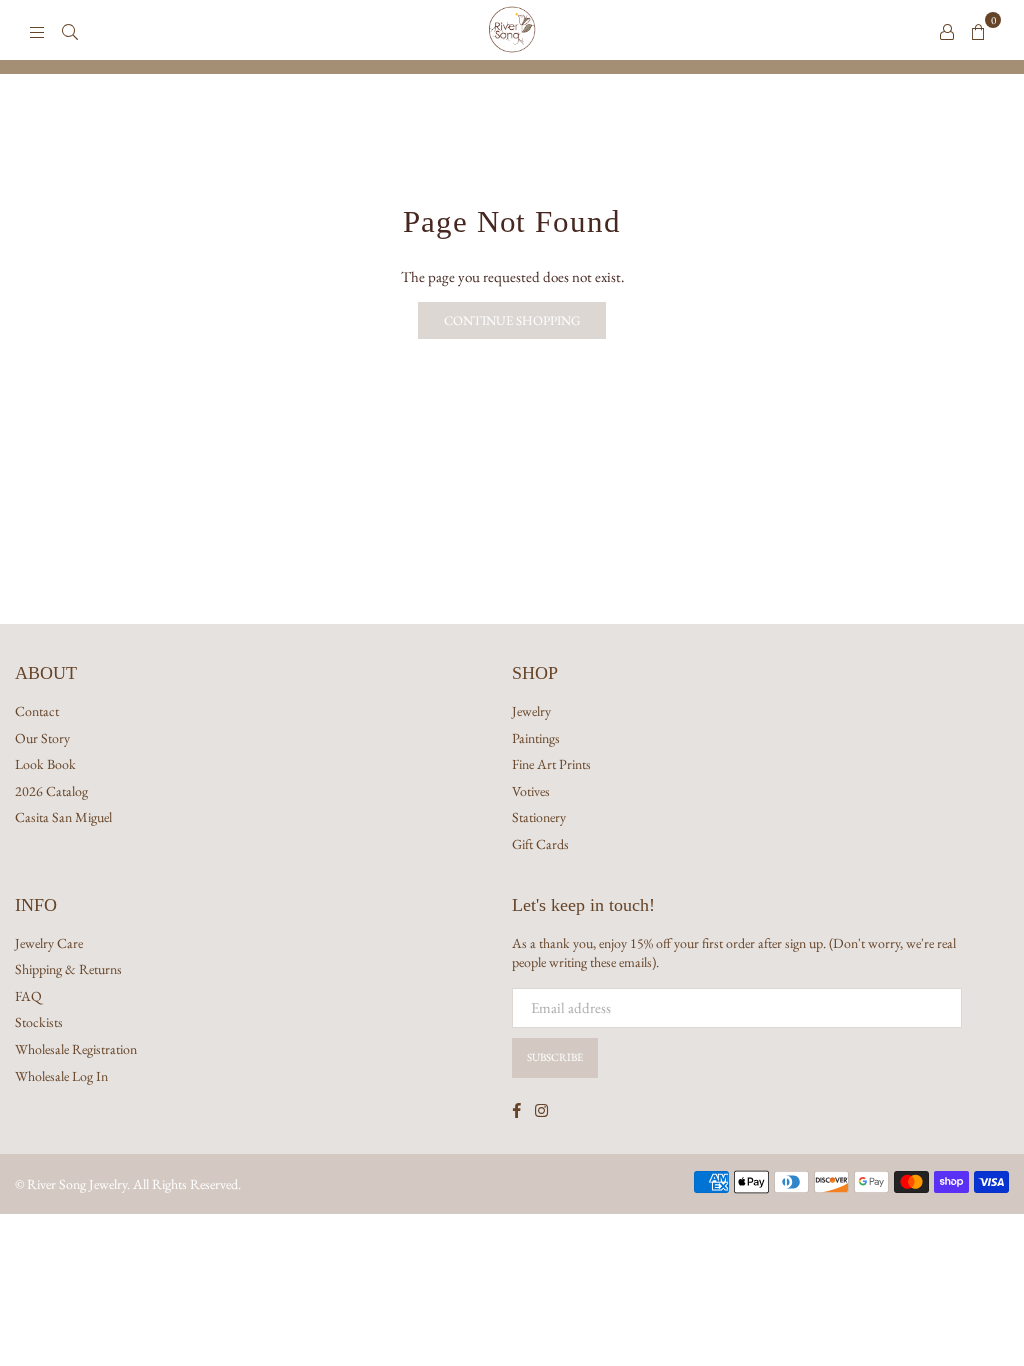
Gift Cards (540, 844)
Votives (531, 791)
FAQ (28, 996)
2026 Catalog (51, 791)
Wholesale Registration (76, 1049)
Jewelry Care (49, 943)
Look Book (45, 764)
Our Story (42, 738)
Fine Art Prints (551, 764)
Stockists (39, 1022)
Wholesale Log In (61, 1076)
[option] (512, 67)
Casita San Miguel (63, 817)
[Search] (70, 30)
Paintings (536, 738)
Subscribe (555, 1057)
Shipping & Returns (68, 969)
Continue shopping (512, 320)
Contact (37, 711)
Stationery (539, 817)
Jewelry (531, 711)
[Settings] (947, 30)
